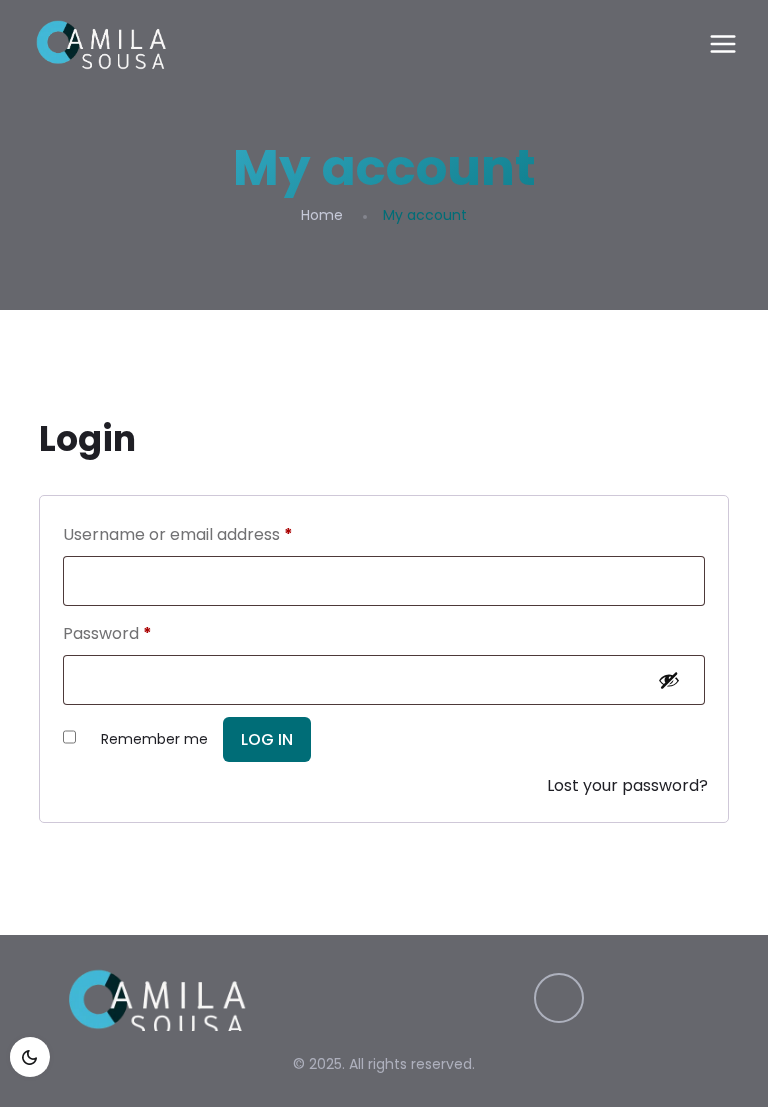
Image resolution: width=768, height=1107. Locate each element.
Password (107, 633)
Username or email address (178, 534)
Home (322, 215)
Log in (267, 739)
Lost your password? (627, 785)
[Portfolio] (101, 45)
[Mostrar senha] (673, 680)
